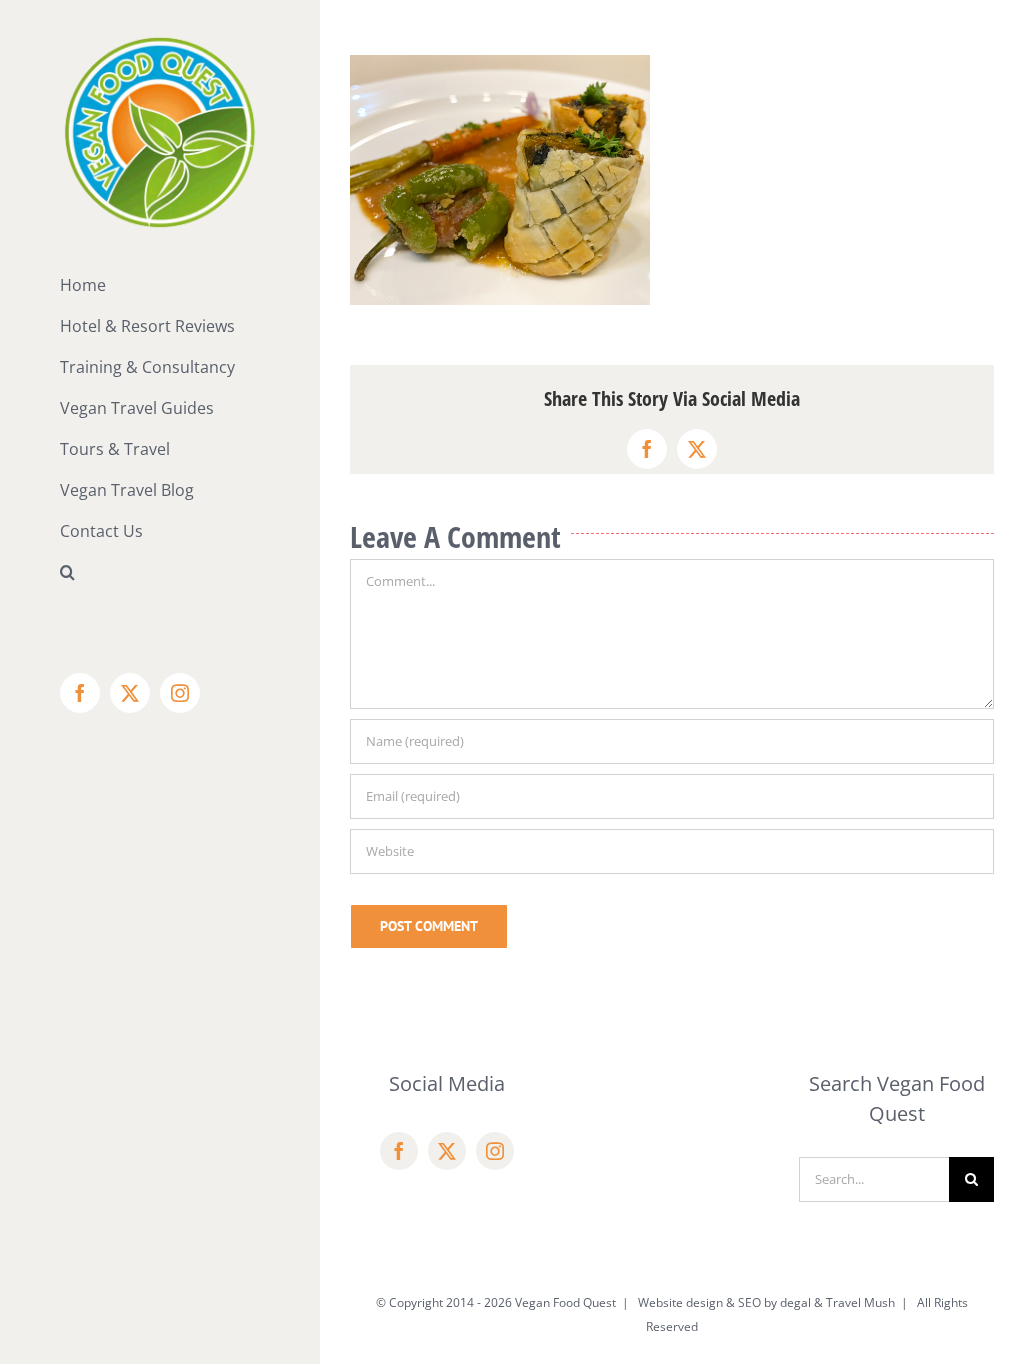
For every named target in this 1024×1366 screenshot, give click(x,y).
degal (795, 1302)
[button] (160, 572)
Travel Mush (860, 1302)
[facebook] (399, 1151)
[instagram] (495, 1151)
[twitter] (447, 1151)
